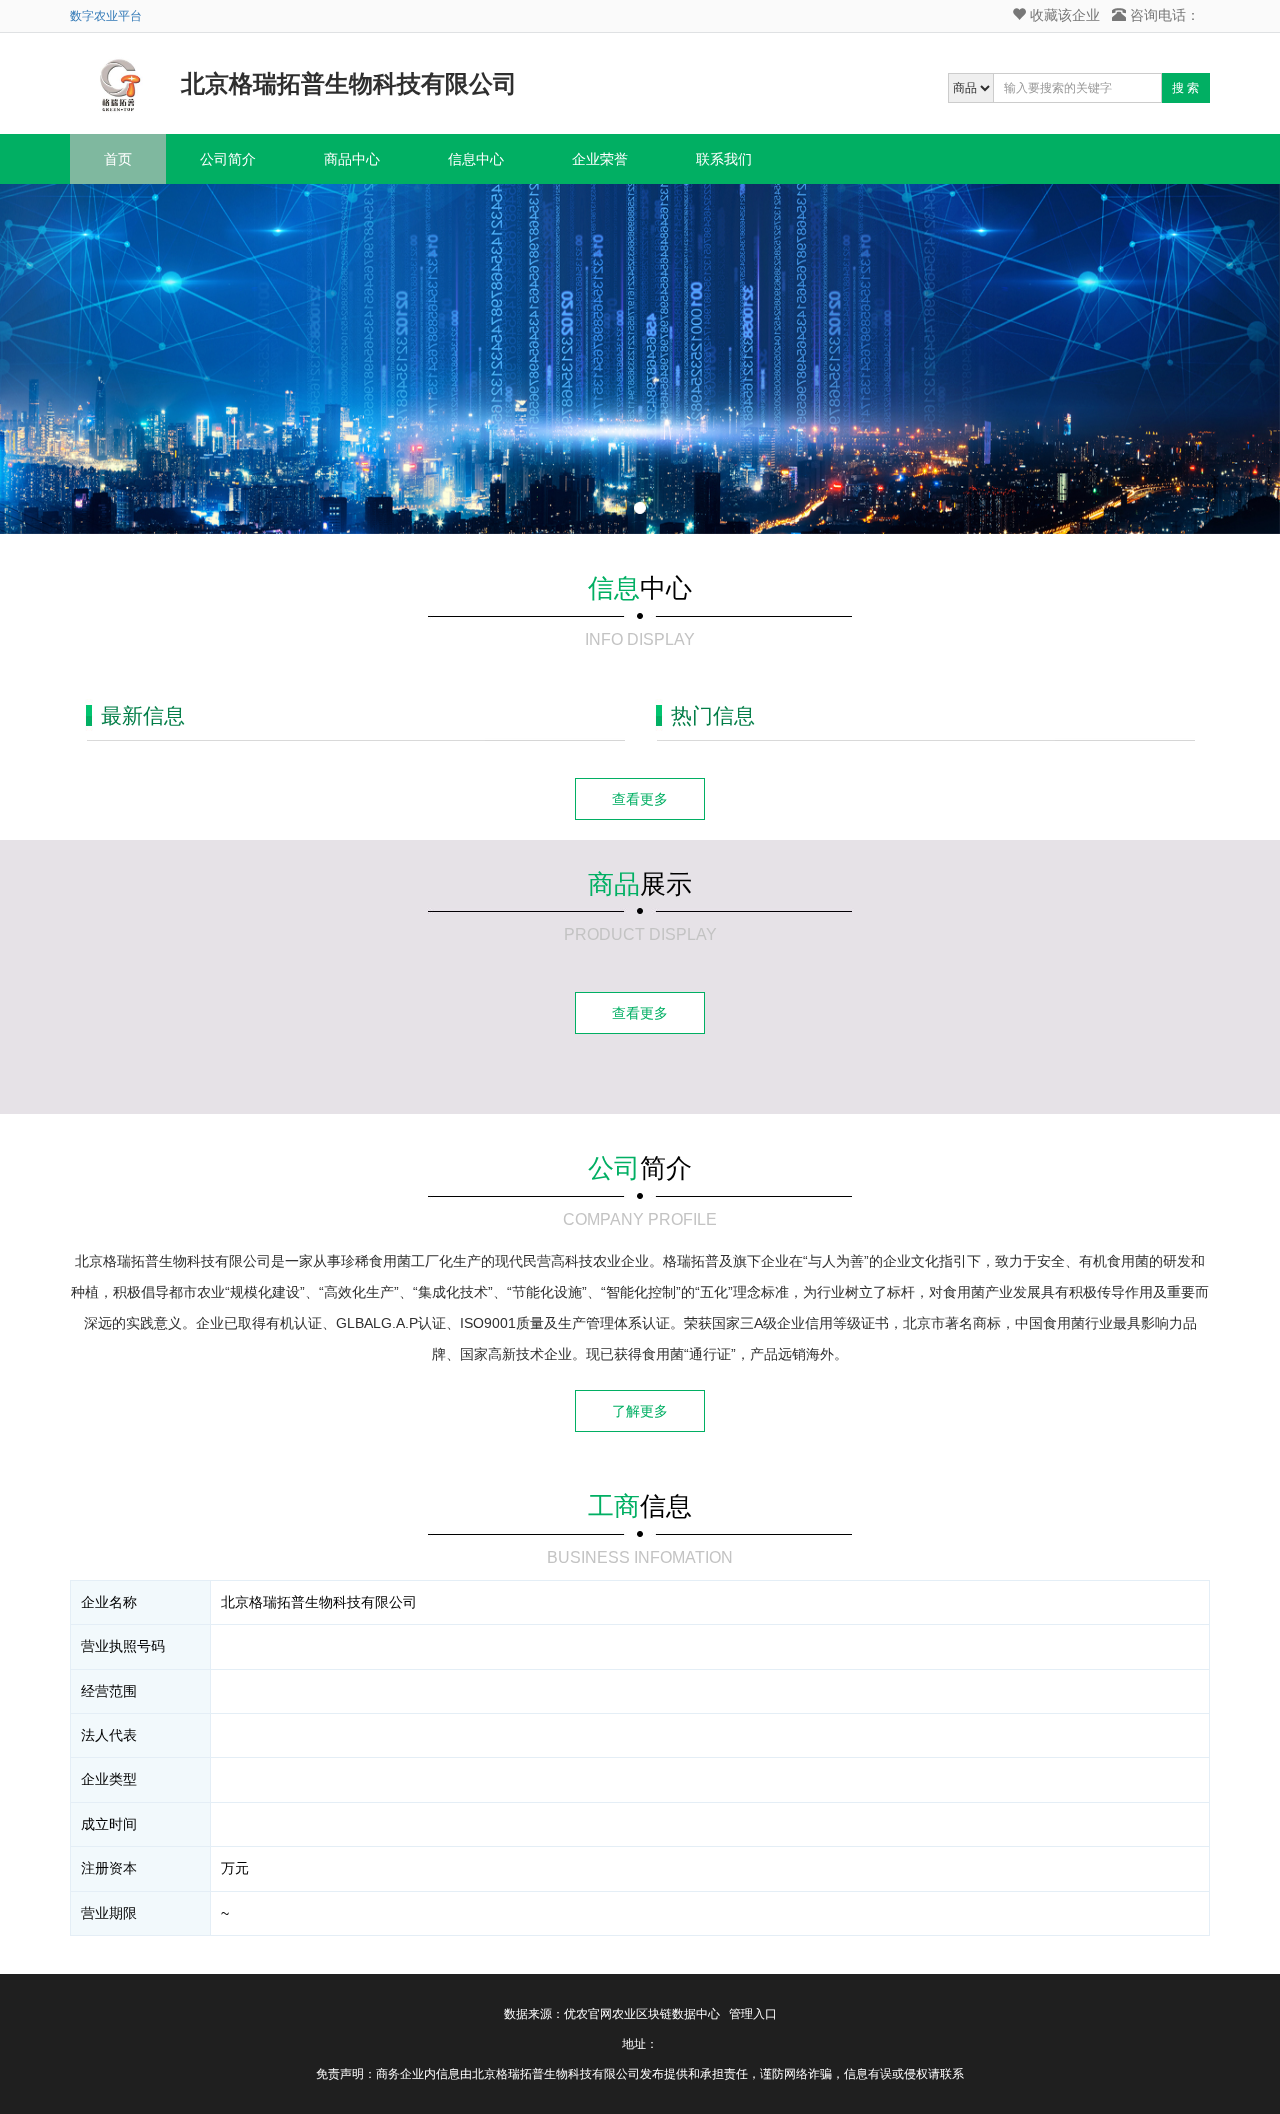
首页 (118, 159)
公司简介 (228, 159)
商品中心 (352, 159)
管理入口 (753, 2014)
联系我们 (724, 159)
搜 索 (1185, 88)
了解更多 (640, 1411)
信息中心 (476, 159)
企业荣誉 (600, 159)
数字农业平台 (106, 16)
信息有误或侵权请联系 (904, 2074)
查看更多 (640, 799)
